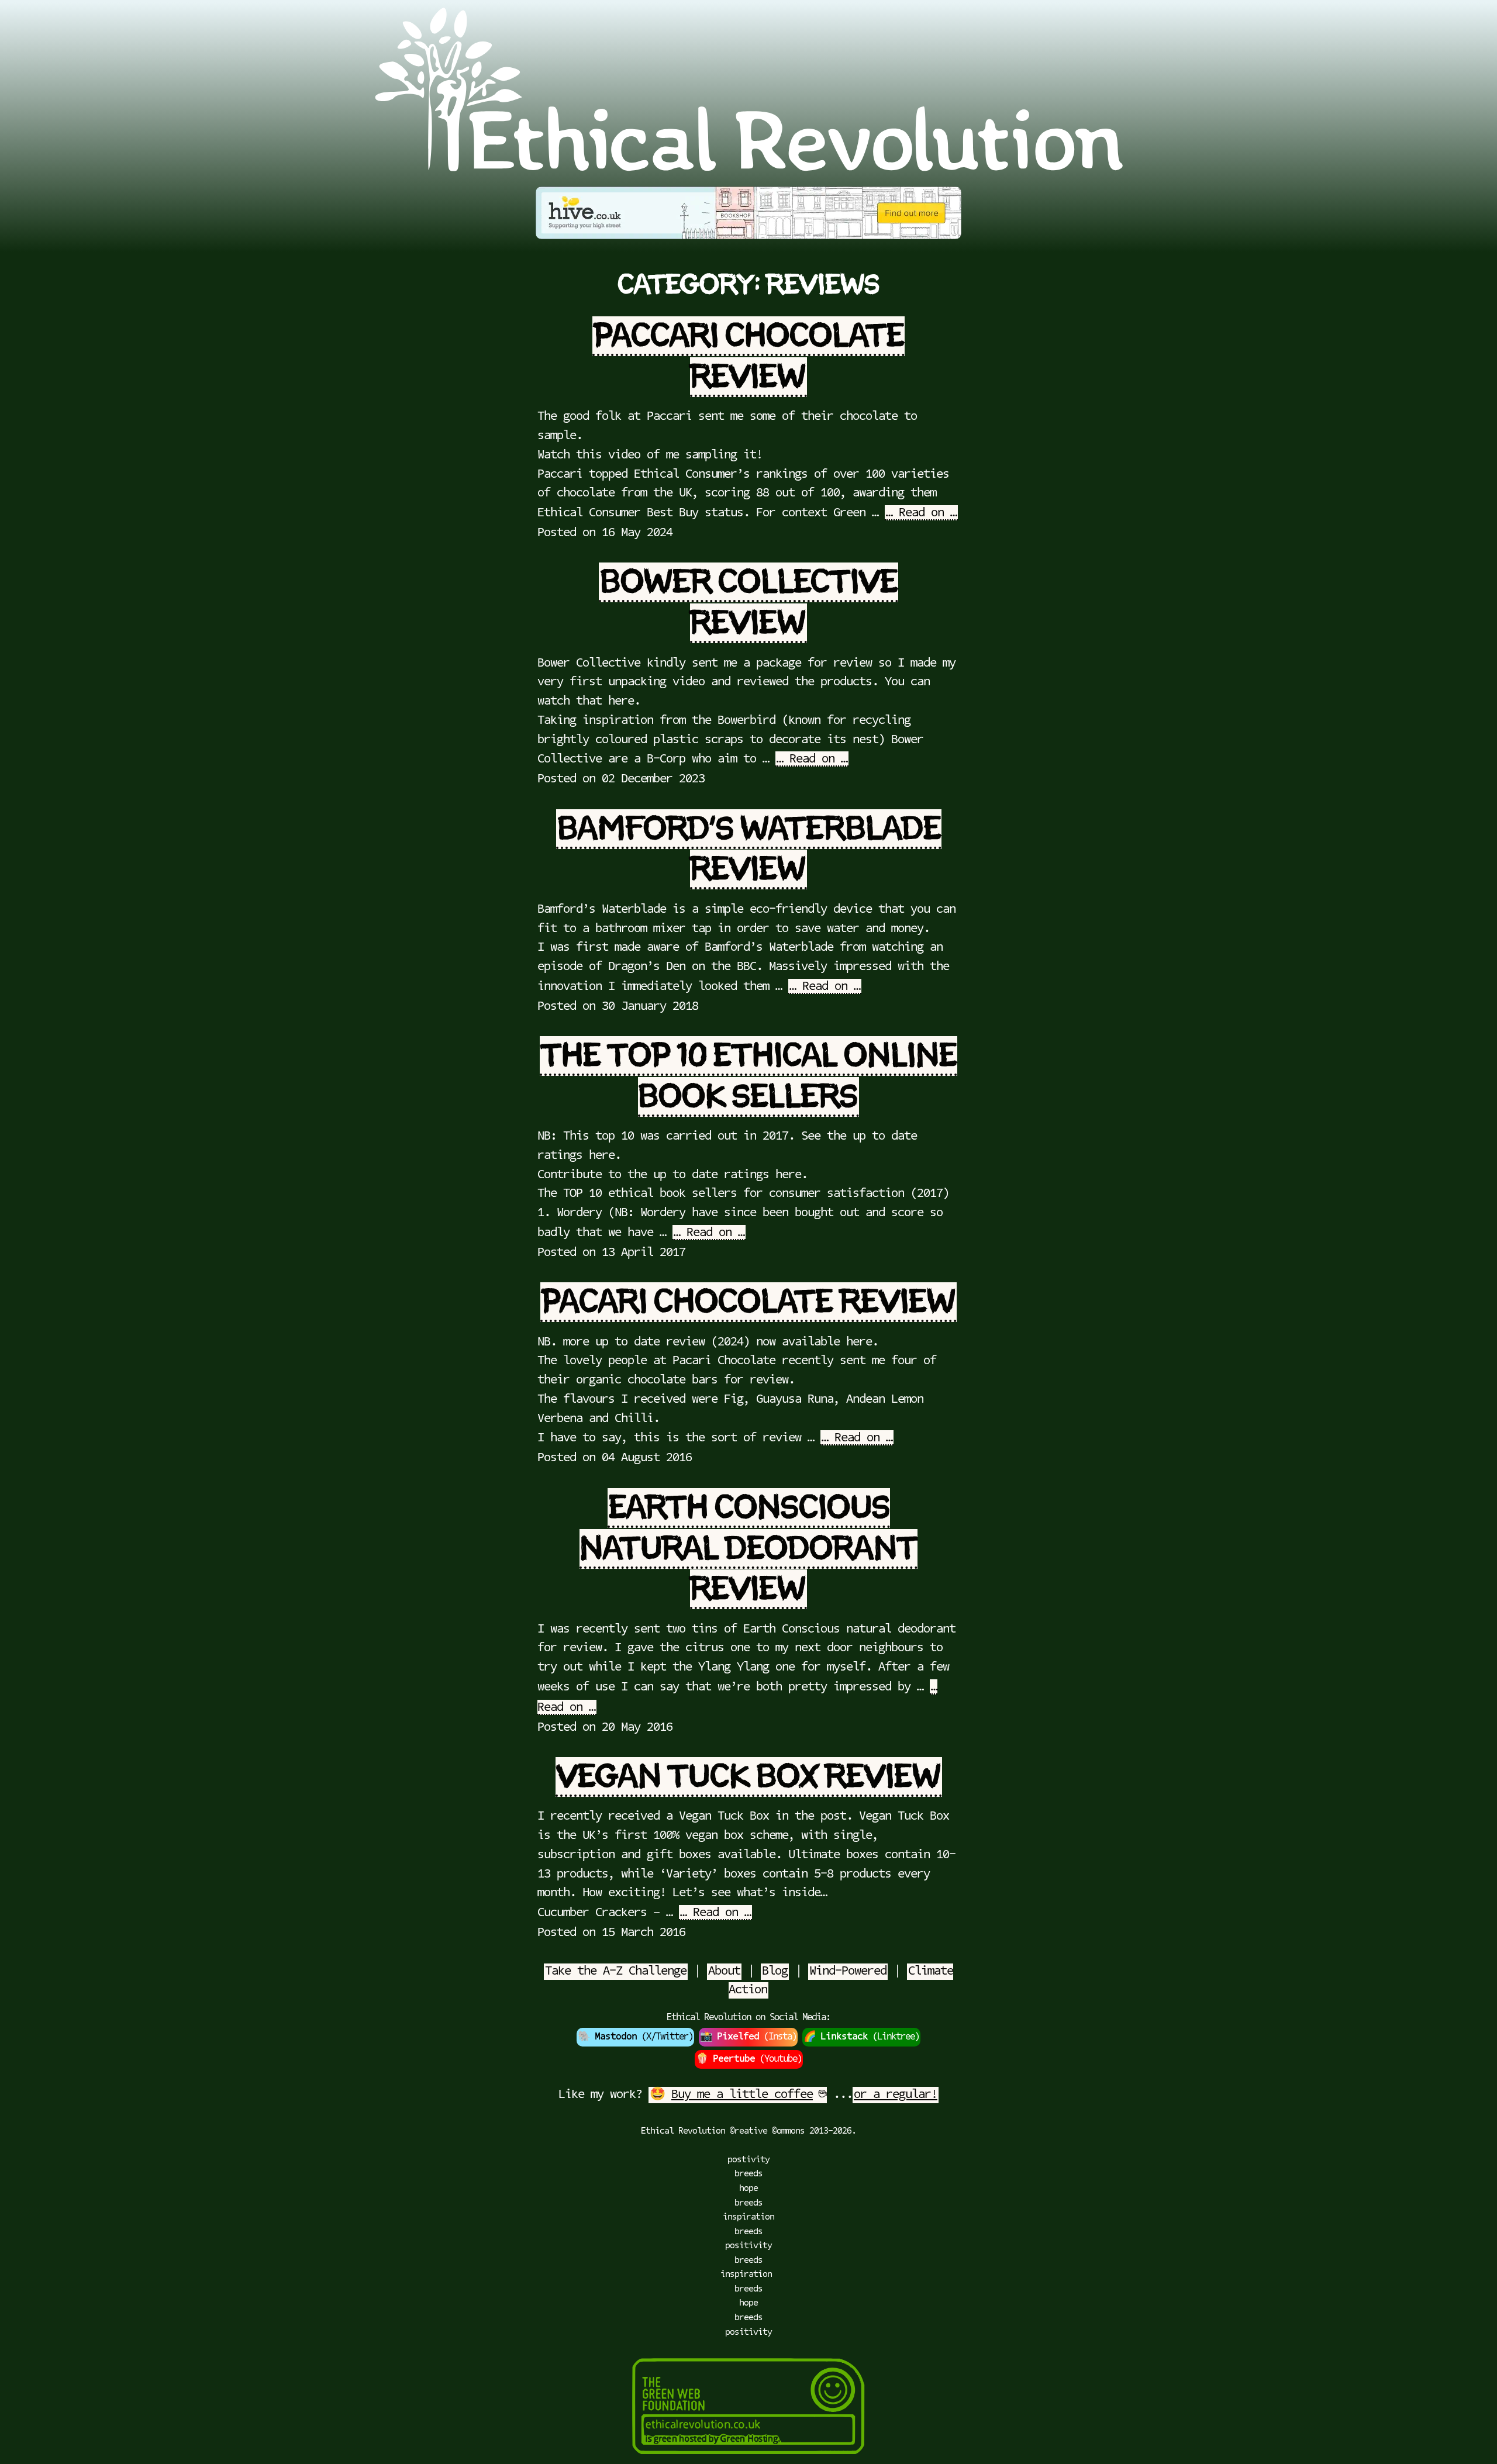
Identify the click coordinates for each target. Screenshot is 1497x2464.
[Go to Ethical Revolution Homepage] (748, 168)
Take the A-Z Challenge (616, 1971)
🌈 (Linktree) (861, 2037)
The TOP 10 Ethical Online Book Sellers (749, 1076)
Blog (775, 1971)
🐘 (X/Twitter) (635, 2037)
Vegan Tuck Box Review (749, 1777)
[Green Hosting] (748, 2458)
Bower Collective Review (749, 603)
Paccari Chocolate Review (749, 356)
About (724, 1971)
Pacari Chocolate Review (748, 1302)
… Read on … (921, 513)
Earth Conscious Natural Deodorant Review (748, 1549)
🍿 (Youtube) (749, 2059)
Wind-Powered (848, 1971)
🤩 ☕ (738, 2095)
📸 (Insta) (748, 2037)
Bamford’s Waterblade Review (749, 849)
